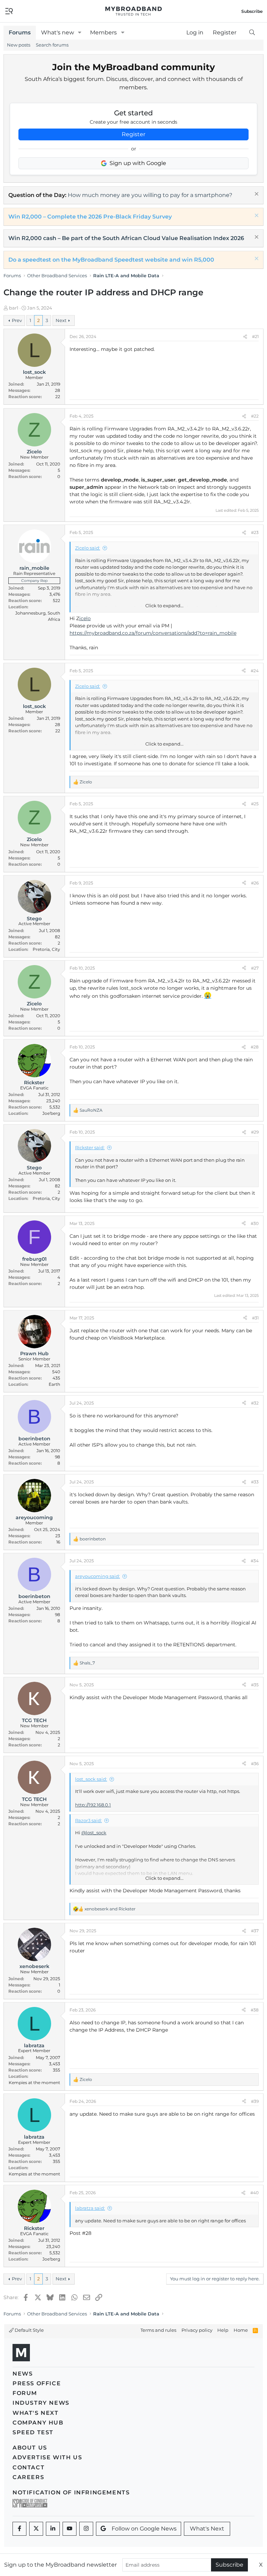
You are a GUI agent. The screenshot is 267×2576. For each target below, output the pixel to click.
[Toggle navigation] (9, 11)
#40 (254, 2193)
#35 (255, 1685)
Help (223, 2330)
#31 (255, 1318)
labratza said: (90, 2208)
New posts (19, 45)
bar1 (14, 308)
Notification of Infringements (71, 2492)
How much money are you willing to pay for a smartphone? (150, 195)
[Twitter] (36, 2529)
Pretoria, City (46, 949)
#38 (255, 2010)
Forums (20, 32)
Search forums (52, 45)
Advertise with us (47, 2457)
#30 (255, 1223)
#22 (255, 416)
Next (61, 320)
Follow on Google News (144, 2529)
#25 (255, 804)
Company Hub (38, 2423)
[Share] (245, 337)
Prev (17, 320)
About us (30, 2448)
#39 (255, 2101)
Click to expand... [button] (164, 606)
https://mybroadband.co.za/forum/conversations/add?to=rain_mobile (153, 633)
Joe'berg (51, 1113)
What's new (58, 32)
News (23, 2374)
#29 (255, 1132)
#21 (255, 336)
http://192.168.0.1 (93, 1805)
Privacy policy (197, 2330)
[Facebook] (19, 2529)
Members (103, 32)
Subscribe (229, 2565)
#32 (255, 1403)
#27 (255, 968)
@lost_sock (94, 1833)
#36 (255, 1764)
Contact (29, 2467)
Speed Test (33, 2432)
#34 (255, 1561)
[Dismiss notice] (256, 195)
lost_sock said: (91, 1779)
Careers (28, 2477)
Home (241, 2330)
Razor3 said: (88, 1820)
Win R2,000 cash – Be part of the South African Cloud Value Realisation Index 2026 (126, 238)
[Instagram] (86, 2529)
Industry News (41, 2403)
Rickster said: (90, 1147)
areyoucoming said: (98, 1576)
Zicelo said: (88, 548)
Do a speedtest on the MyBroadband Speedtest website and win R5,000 (111, 260)
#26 (255, 883)
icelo (85, 618)
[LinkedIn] (53, 2529)
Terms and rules (158, 2330)
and (110, 1909)
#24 (255, 671)
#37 (255, 1931)
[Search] (252, 33)
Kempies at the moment (34, 2083)
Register (133, 134)
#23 (255, 532)
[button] (80, 33)
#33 (255, 1482)
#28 (255, 1047)
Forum (25, 2393)
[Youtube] (70, 2529)
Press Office (37, 2383)
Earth (54, 1384)
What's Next (36, 2413)
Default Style (29, 2330)
